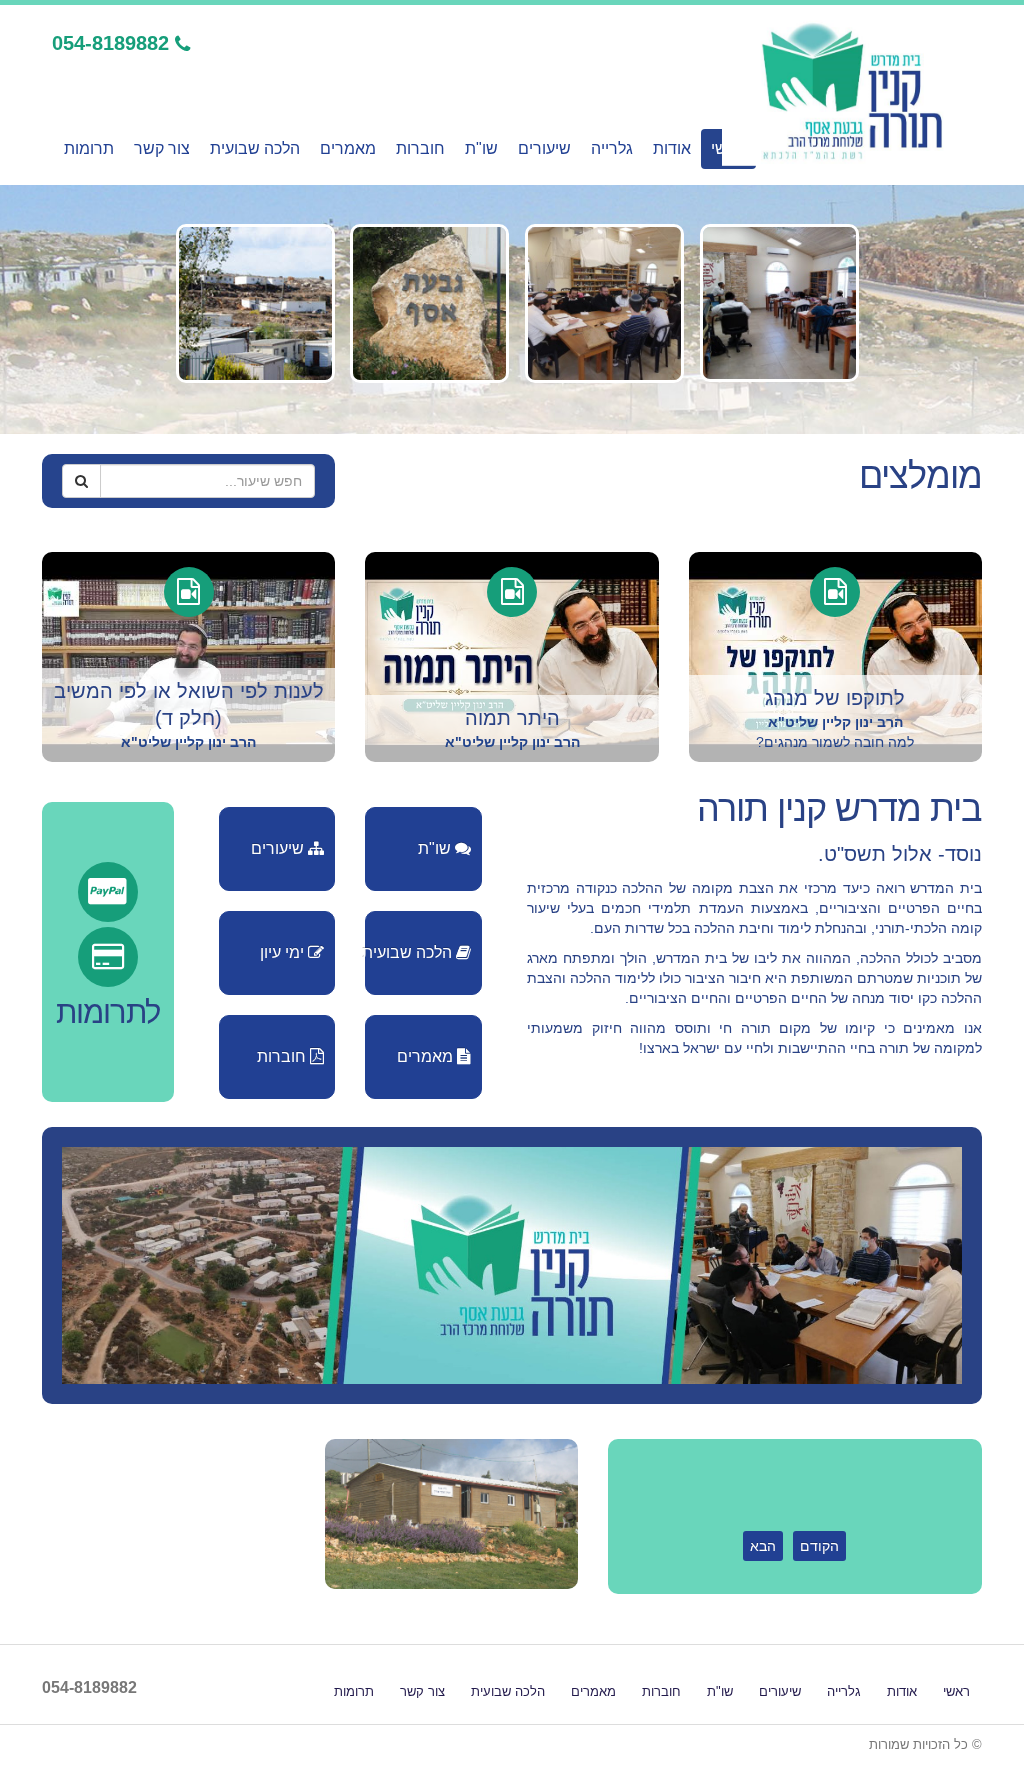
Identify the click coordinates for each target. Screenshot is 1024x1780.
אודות (672, 148)
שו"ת (481, 148)
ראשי (956, 1692)
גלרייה (612, 148)
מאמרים (348, 148)
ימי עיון (284, 952)
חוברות (420, 148)
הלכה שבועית (255, 148)
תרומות (89, 148)
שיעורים (544, 148)
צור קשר (162, 148)
